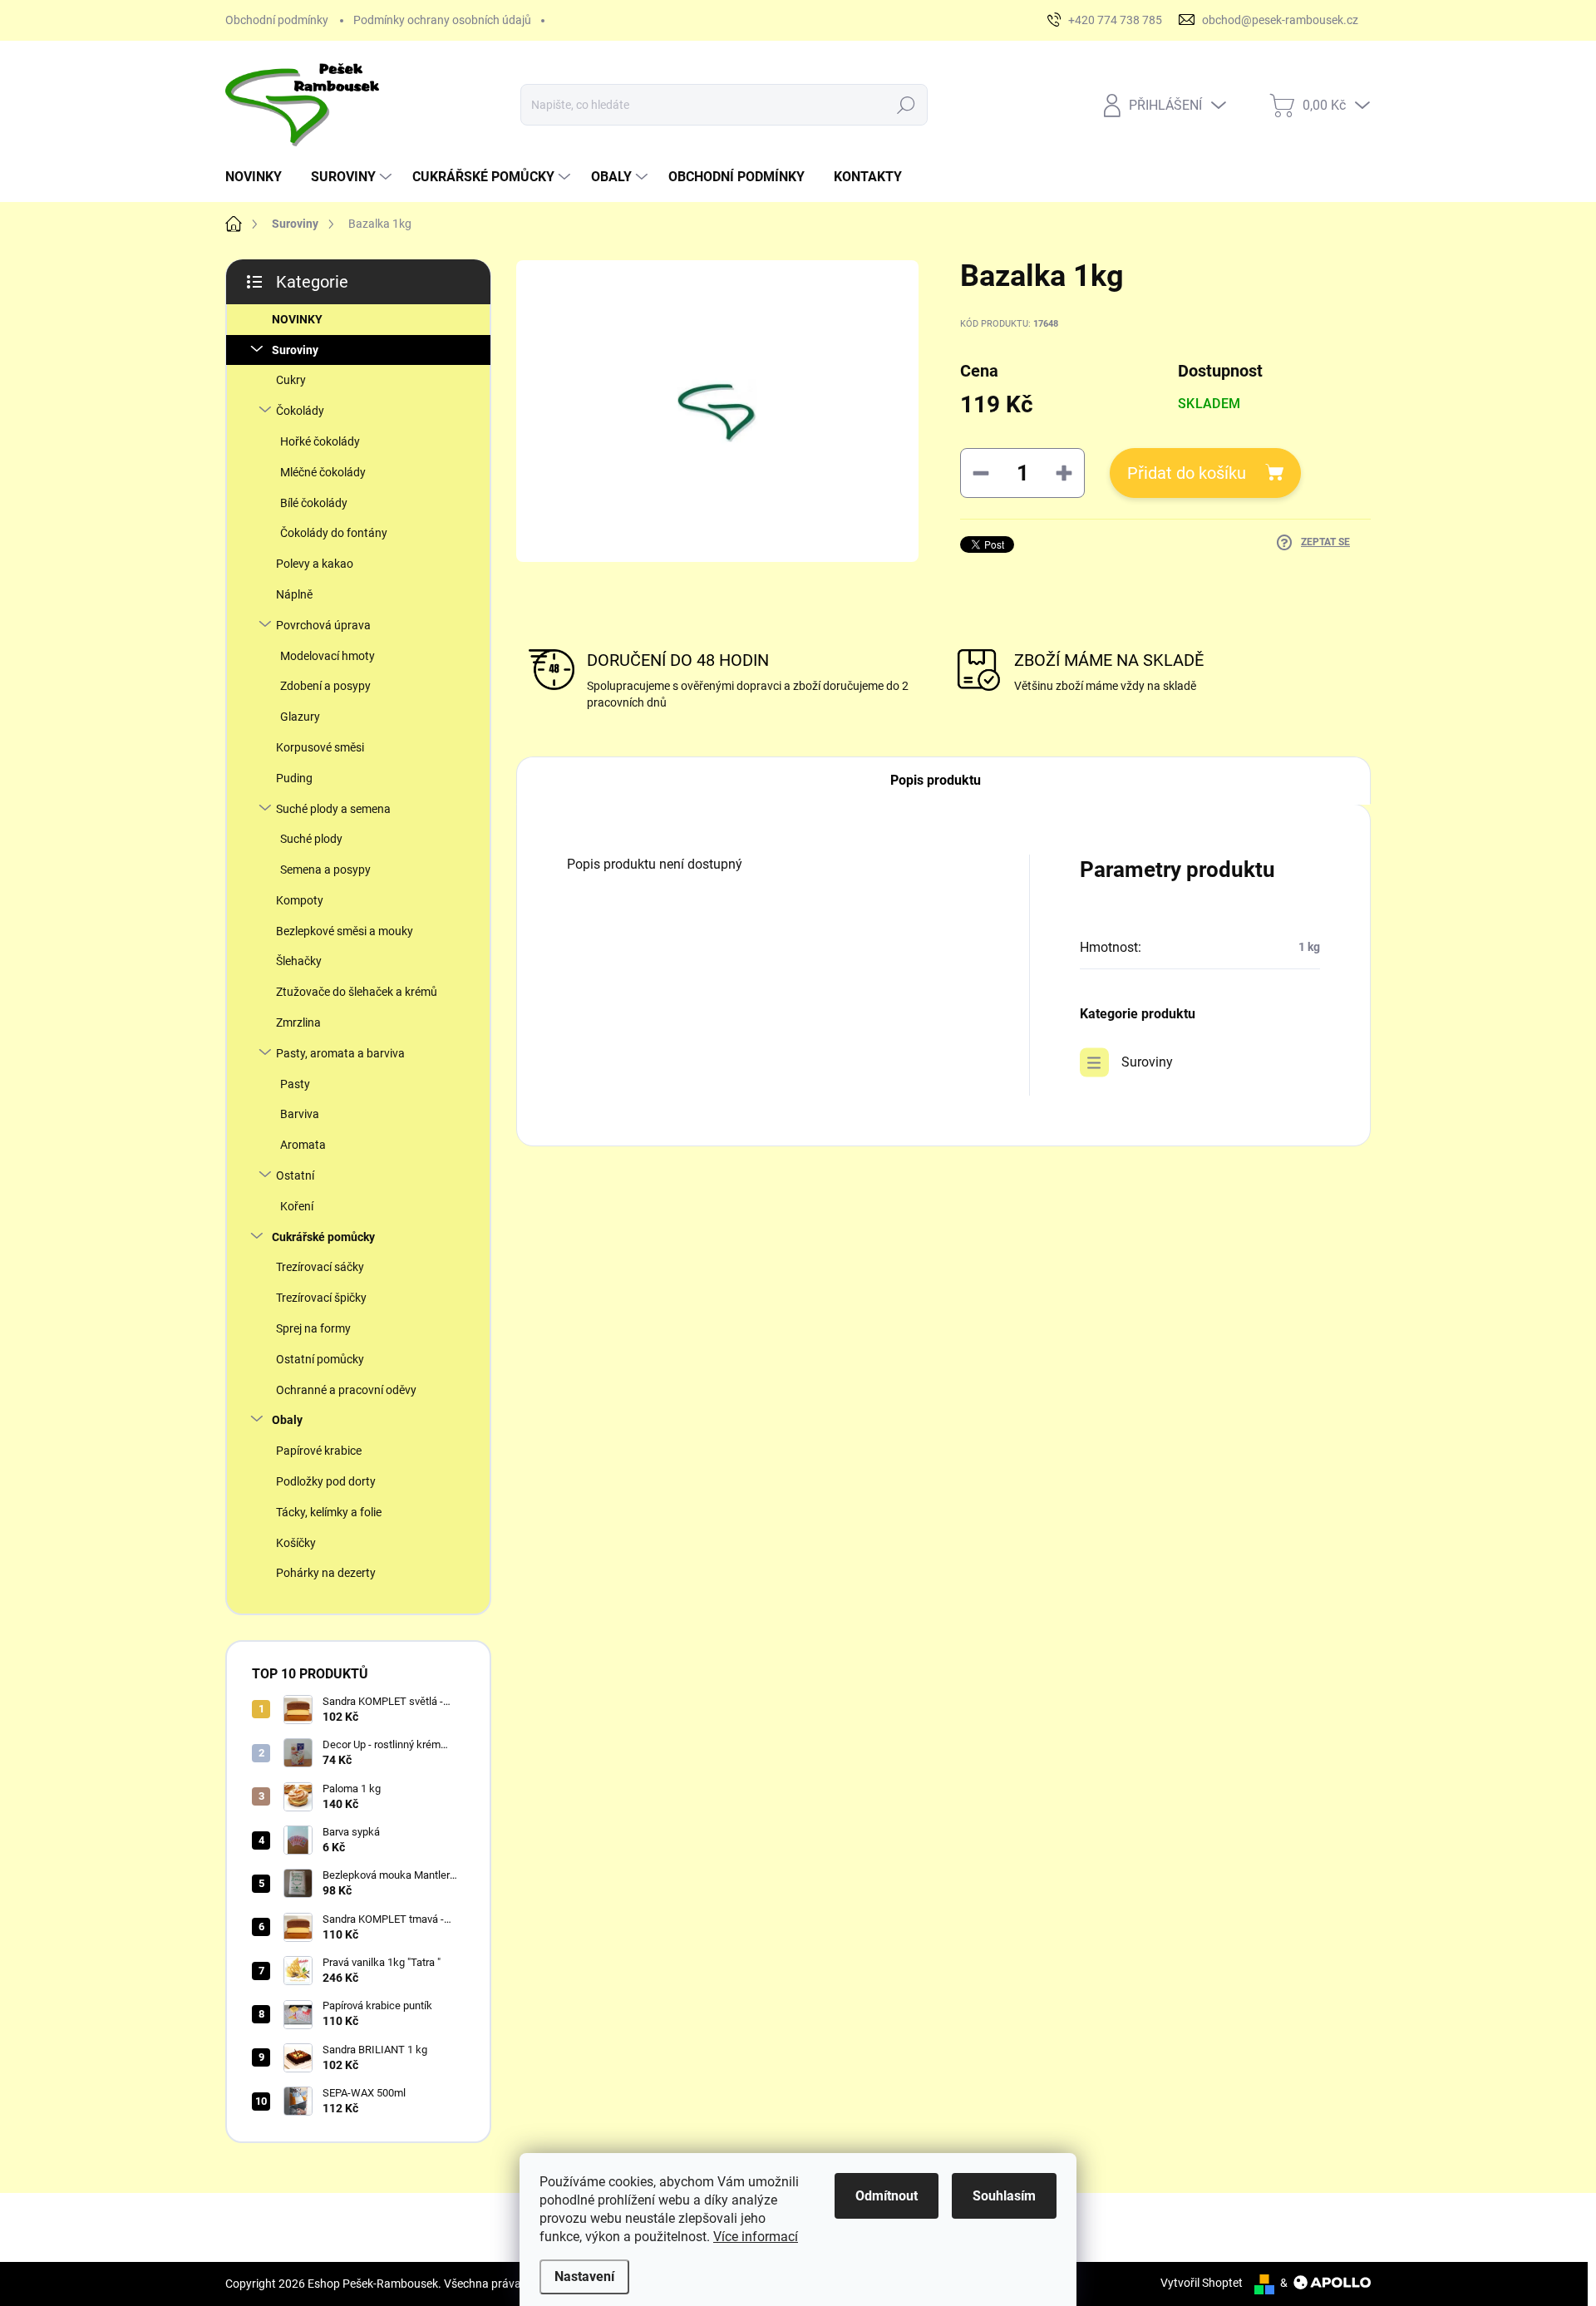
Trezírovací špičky (321, 1298)
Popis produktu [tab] (936, 780)
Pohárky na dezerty (326, 1573)
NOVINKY (297, 319)
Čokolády (300, 411)
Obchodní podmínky (277, 20)
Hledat (906, 105)
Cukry (291, 380)
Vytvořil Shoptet (1202, 2283)
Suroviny (295, 350)
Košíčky (296, 1543)
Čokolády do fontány (334, 533)
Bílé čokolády (314, 503)
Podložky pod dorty (326, 1481)
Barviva (300, 1114)
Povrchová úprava (323, 625)
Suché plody (311, 839)
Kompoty (300, 900)
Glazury (300, 717)
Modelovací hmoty (328, 656)
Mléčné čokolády (323, 472)
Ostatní (295, 1175)
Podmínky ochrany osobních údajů (442, 20)
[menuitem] (260, 177)
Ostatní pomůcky (320, 1359)
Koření (297, 1206)
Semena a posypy (325, 870)
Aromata (303, 1145)
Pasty (295, 1084)
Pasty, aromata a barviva (340, 1053)
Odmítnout (887, 2196)
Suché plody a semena (333, 809)
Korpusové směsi (320, 747)
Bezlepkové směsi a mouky (345, 931)
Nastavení (584, 2276)
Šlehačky (299, 961)
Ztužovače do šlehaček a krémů (357, 992)
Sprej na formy (313, 1328)
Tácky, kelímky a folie (329, 1512)
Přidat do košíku (1187, 473)
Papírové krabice (319, 1451)
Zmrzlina (298, 1022)
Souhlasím (1004, 2196)
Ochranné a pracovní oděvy (346, 1390)
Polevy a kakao (315, 564)
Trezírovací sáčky (320, 1267)
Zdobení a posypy (325, 686)
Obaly (287, 1420)
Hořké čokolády (320, 441)
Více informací (756, 2237)
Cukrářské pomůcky (323, 1237)
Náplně (294, 594)
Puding (294, 778)
